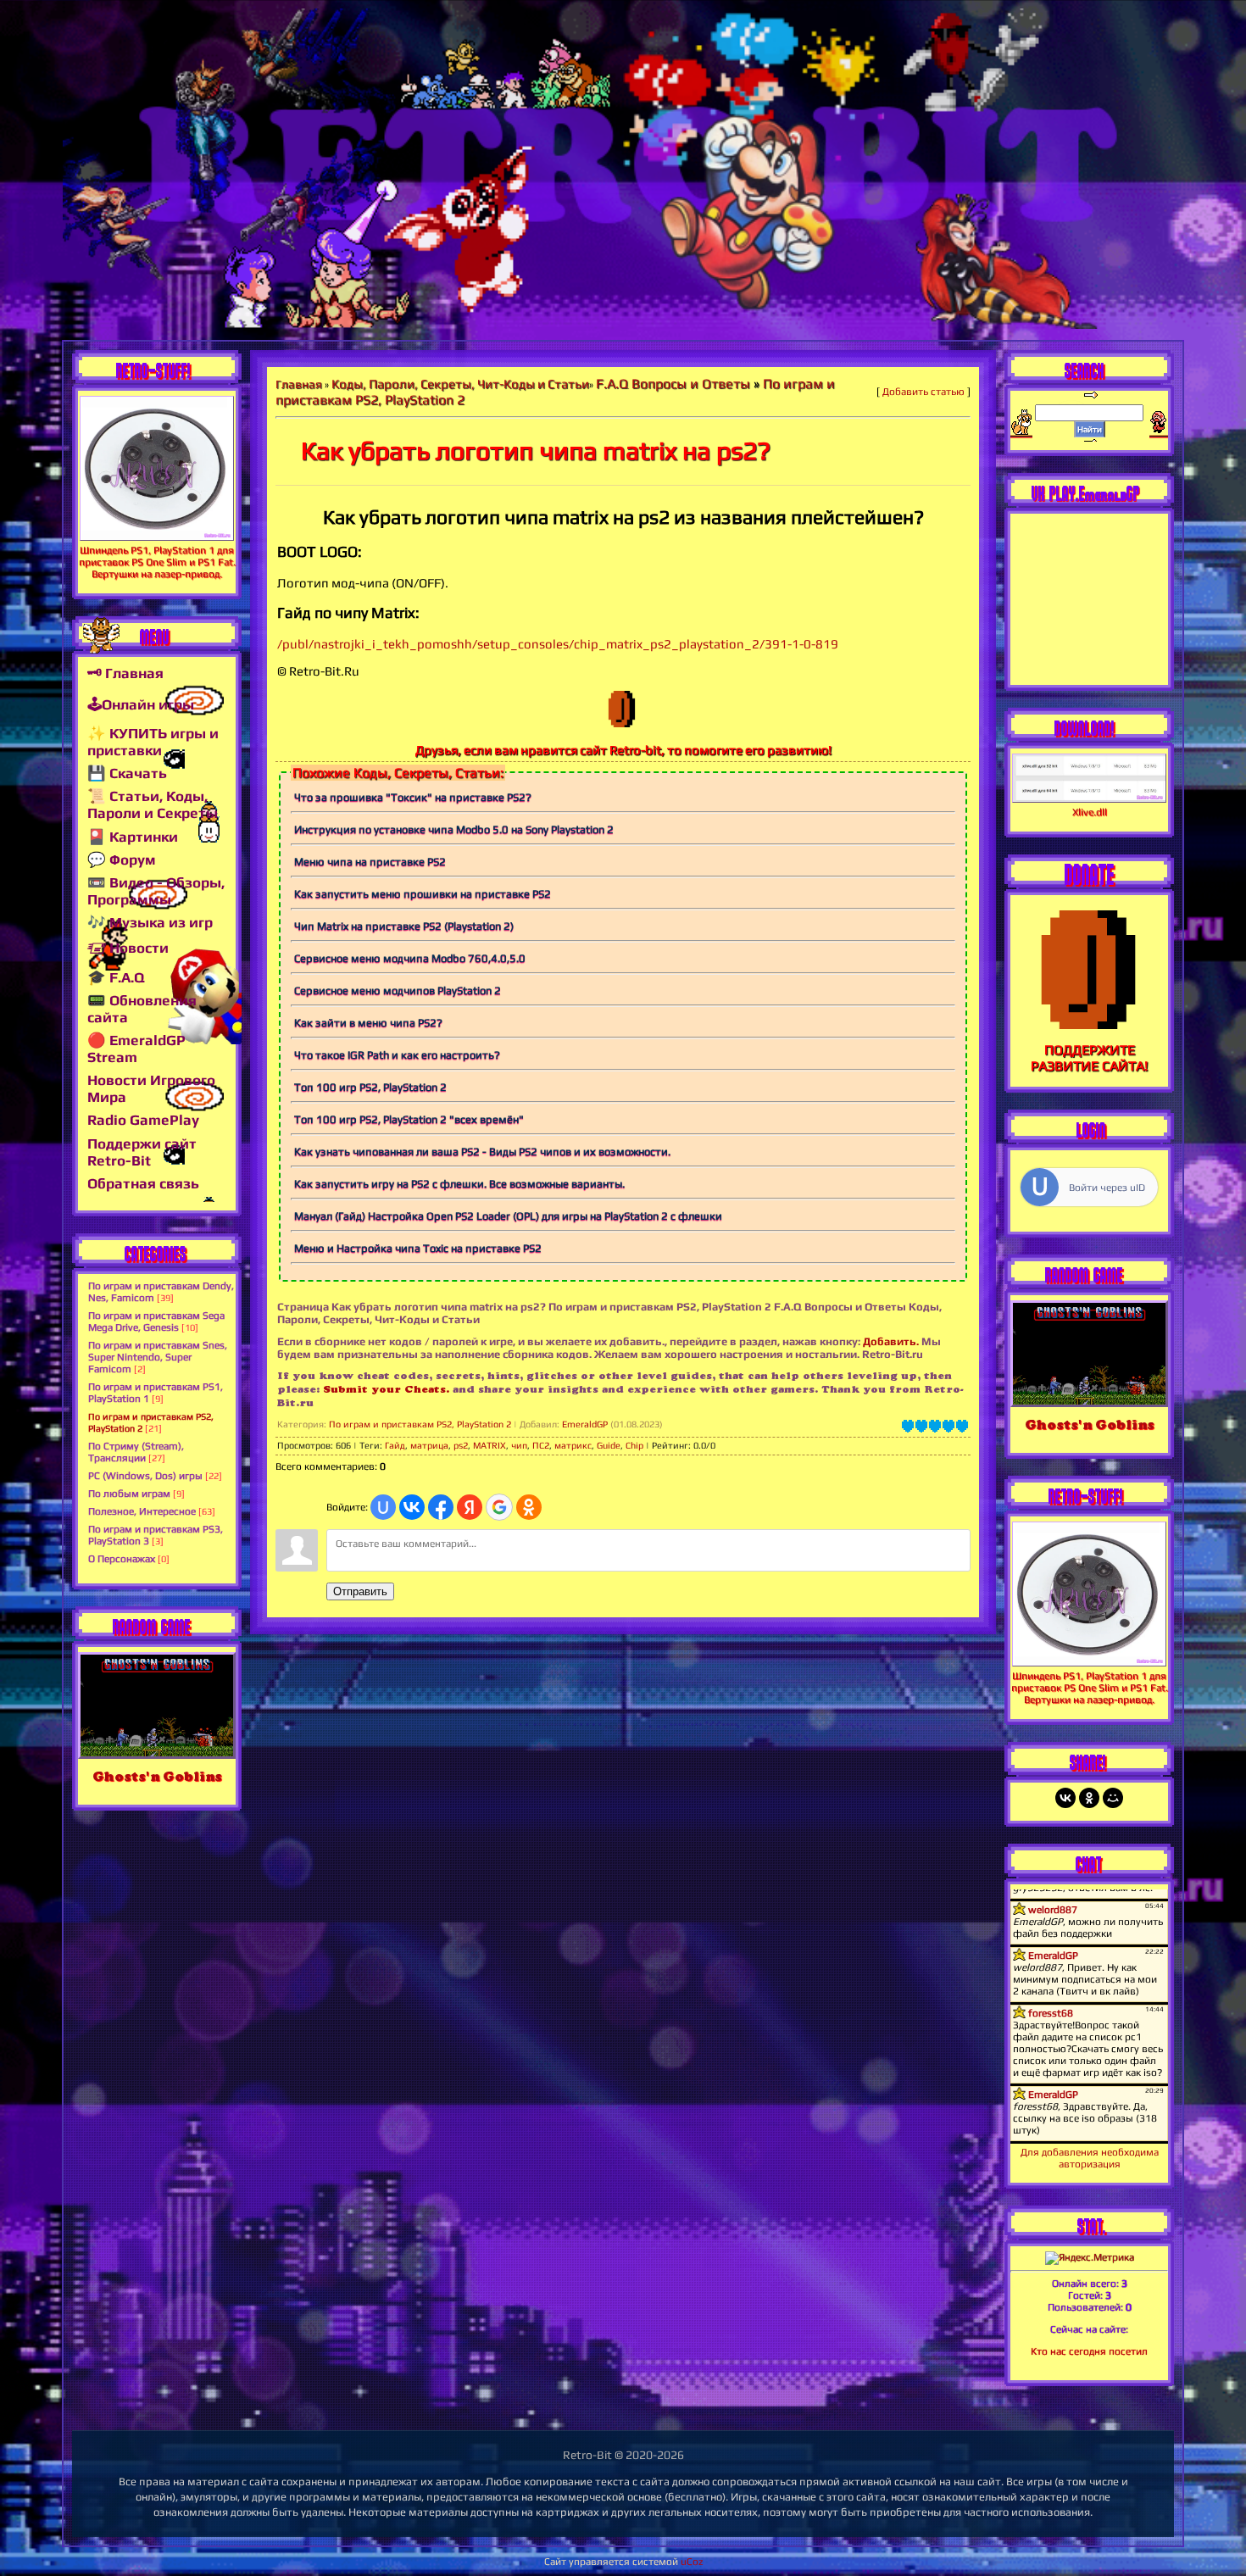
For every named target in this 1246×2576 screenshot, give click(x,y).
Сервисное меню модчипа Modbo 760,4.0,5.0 (410, 958)
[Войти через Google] (499, 1507)
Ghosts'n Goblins (157, 1776)
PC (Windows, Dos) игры (145, 1476)
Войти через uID (1107, 1188)
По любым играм (129, 1494)
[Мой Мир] (1113, 1798)
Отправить (360, 1591)
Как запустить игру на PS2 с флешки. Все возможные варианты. (459, 1184)
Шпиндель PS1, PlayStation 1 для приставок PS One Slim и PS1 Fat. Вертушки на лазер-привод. (157, 562)
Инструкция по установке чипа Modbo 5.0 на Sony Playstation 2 (454, 829)
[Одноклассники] (1089, 1798)
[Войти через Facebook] (441, 1507)
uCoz (692, 2562)
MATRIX (489, 1445)
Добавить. (891, 1341)
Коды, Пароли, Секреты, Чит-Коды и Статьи (460, 384)
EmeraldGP (585, 1424)
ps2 (461, 1445)
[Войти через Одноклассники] (529, 1507)
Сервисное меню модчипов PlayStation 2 (398, 990)
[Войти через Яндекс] (470, 1507)
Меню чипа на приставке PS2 (370, 862)
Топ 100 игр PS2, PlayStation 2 (370, 1087)
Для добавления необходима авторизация (1090, 2158)
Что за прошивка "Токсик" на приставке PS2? (413, 797)
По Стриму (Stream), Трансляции (136, 1452)
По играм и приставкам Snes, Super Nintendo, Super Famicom (158, 1357)
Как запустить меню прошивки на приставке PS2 (423, 894)
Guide (609, 1445)
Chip (634, 1445)
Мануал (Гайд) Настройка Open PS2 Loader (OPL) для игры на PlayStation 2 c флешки (508, 1216)
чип (519, 1445)
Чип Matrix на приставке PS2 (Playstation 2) (404, 926)
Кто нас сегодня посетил (1089, 2351)
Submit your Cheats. (386, 1389)
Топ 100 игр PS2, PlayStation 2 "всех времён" (409, 1119)
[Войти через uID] (383, 1507)
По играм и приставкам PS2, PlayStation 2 (420, 1424)
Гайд (395, 1445)
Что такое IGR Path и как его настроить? (397, 1055)
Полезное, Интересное (142, 1511)
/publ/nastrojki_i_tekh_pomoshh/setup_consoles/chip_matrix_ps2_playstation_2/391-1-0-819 (558, 644)
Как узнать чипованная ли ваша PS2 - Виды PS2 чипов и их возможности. (482, 1152)
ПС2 (541, 1445)
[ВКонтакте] (1065, 1798)
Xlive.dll (1090, 812)
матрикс (573, 1445)
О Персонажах (122, 1559)
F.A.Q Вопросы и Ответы (673, 384)
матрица (429, 1445)
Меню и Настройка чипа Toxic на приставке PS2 (418, 1248)
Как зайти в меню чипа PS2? (368, 1023)
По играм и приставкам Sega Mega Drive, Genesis (156, 1321)
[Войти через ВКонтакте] (412, 1507)
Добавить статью (923, 392)
